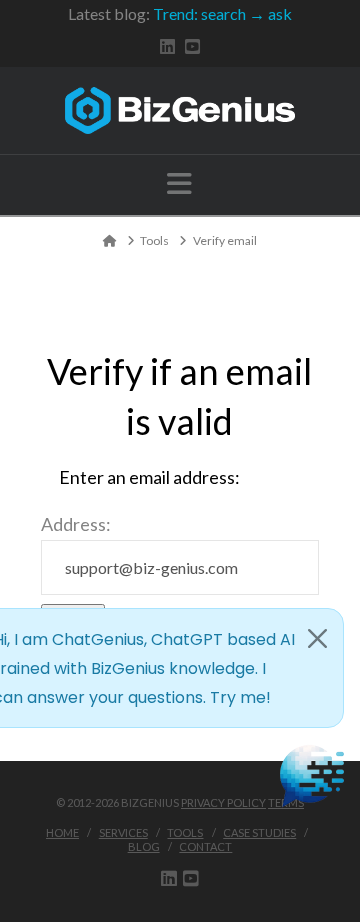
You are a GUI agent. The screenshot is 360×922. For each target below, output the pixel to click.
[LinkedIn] (167, 46)
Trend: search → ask (222, 13)
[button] (179, 183)
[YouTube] (192, 46)
